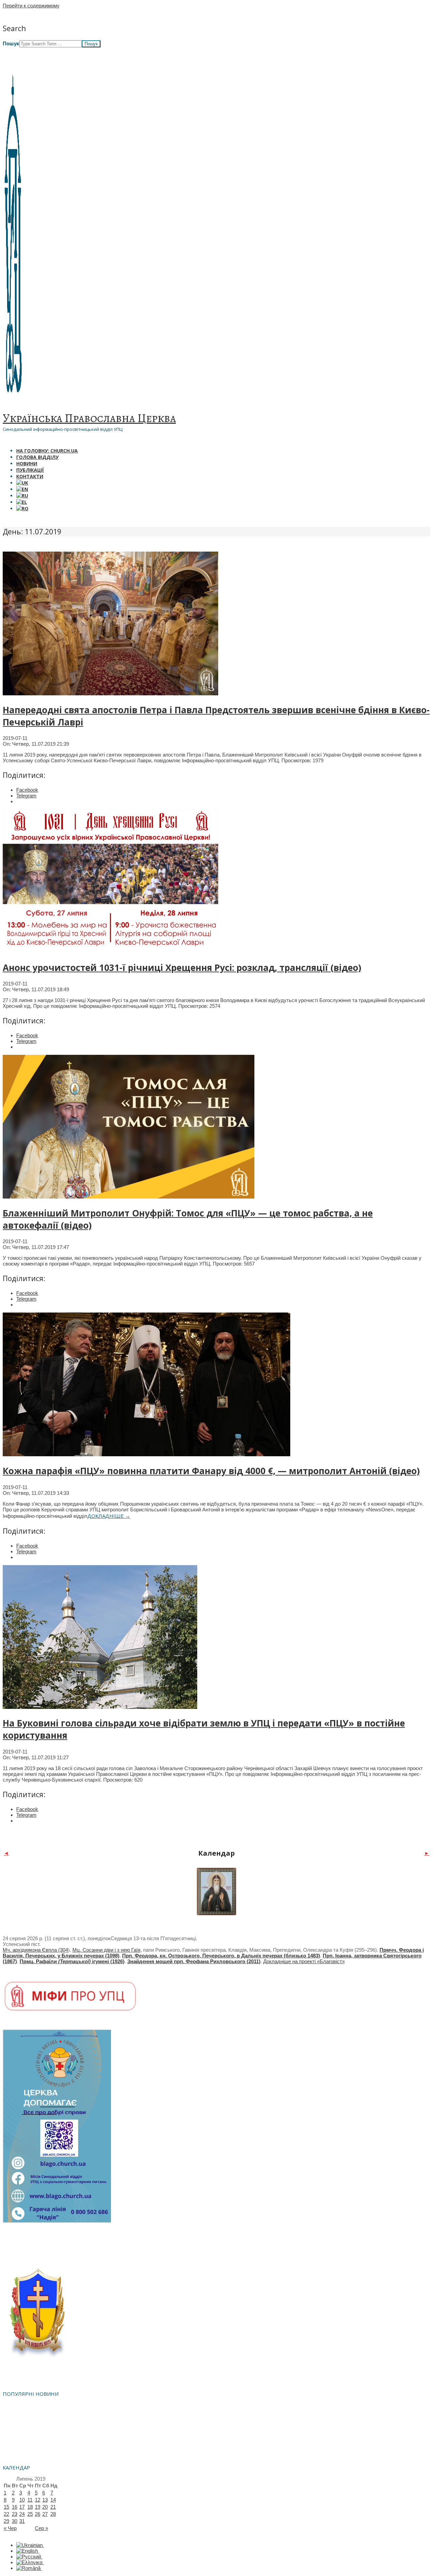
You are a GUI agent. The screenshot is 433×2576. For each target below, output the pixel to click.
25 (30, 2514)
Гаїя (136, 1950)
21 (53, 2507)
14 (53, 2500)
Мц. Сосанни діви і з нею (102, 1950)
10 (22, 2500)
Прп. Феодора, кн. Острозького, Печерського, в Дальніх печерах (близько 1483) (221, 1956)
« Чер (10, 2528)
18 (30, 2507)
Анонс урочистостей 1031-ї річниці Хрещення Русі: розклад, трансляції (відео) (182, 968)
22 (6, 2514)
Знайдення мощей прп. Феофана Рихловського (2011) (194, 1961)
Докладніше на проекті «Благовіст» (304, 1961)
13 (45, 2500)
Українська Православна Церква (89, 418)
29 (6, 2521)
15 (6, 2507)
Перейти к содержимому (31, 6)
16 (15, 2507)
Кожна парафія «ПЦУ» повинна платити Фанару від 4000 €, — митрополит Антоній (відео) (211, 1471)
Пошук (11, 43)
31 (22, 2521)
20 (45, 2507)
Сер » (41, 2528)
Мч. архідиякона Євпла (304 (35, 1950)
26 (38, 2514)
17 (22, 2507)
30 (15, 2521)
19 (38, 2507)
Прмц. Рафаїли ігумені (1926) (72, 1961)
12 (38, 2500)
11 (30, 2500)
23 (15, 2514)
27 (45, 2514)
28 (53, 2514)
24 (22, 2514)
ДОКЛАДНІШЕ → (109, 1516)
